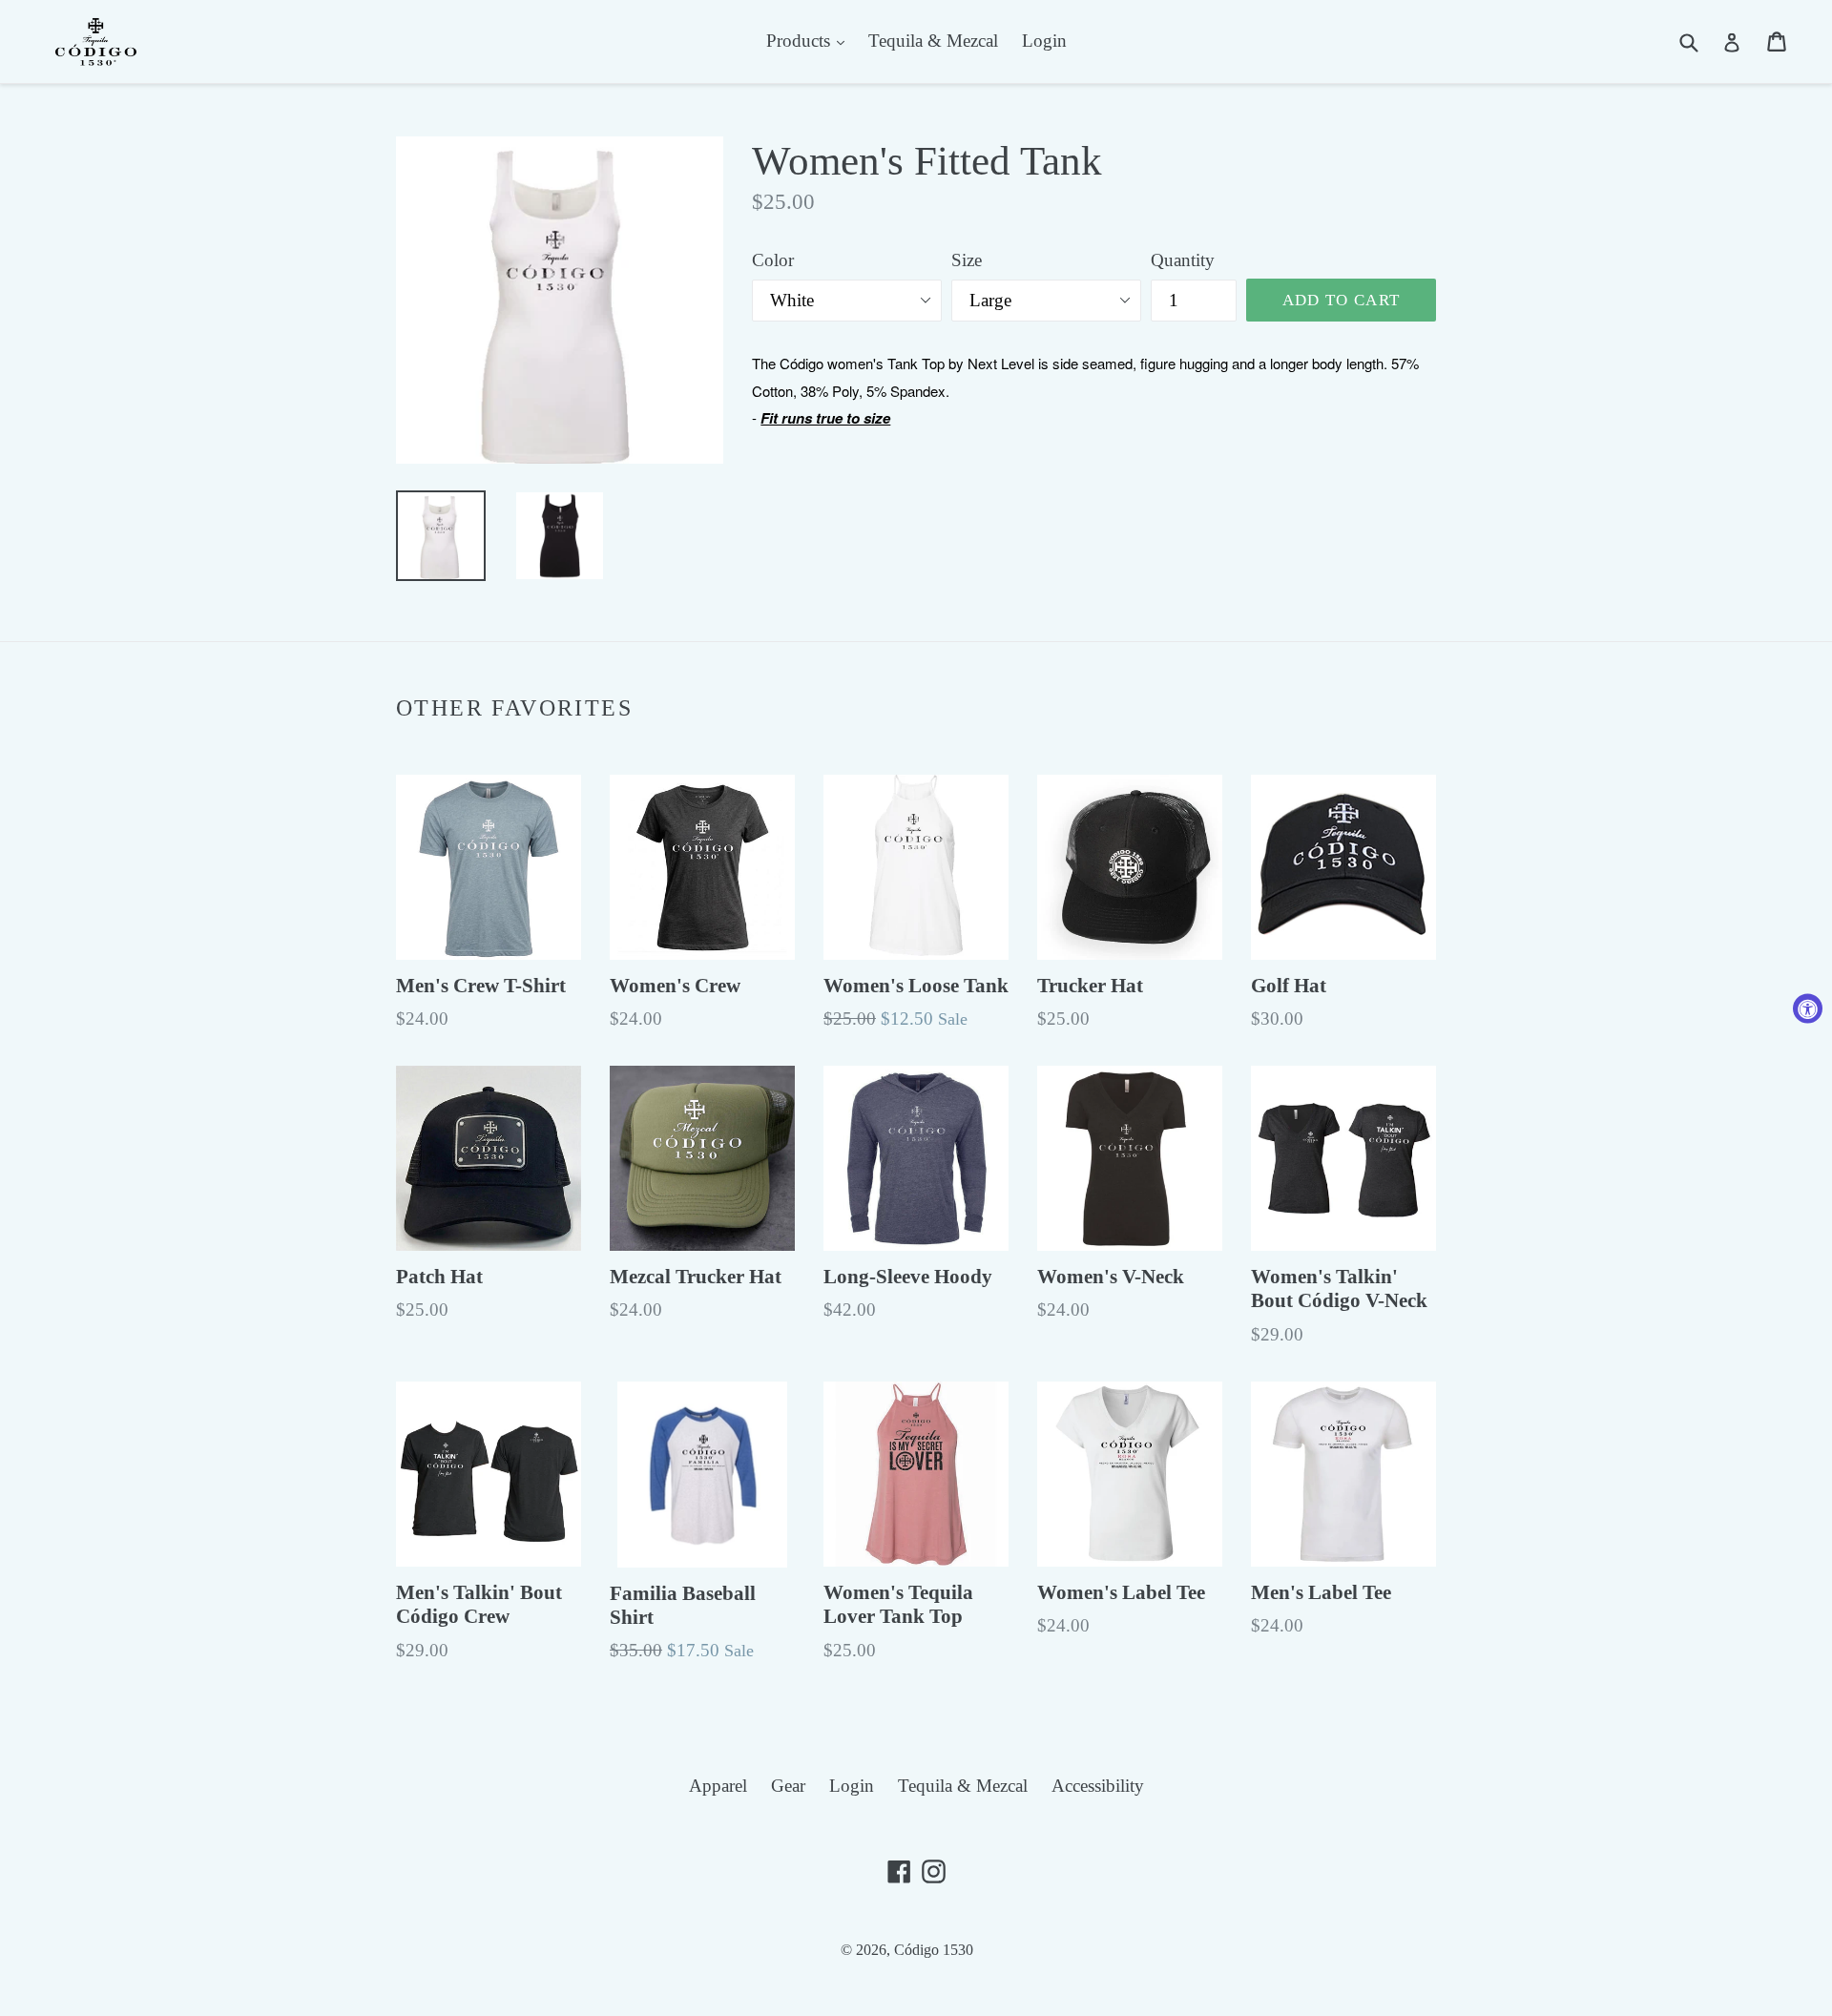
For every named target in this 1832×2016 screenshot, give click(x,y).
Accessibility (1098, 1786)
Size (967, 260)
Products (801, 41)
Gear (788, 1786)
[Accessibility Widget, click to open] (1808, 1008)
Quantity (1183, 260)
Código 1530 (934, 1950)
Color (773, 260)
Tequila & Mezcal (933, 41)
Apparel (718, 1786)
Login (1044, 41)
